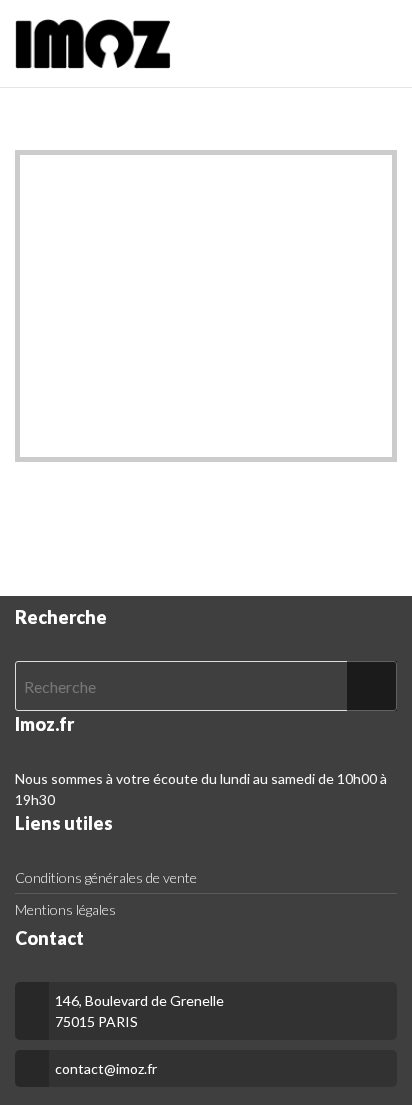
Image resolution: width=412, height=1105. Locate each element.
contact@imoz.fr (106, 1068)
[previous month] (55, 177)
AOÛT (171, 177)
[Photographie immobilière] (93, 44)
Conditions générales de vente (106, 877)
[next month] (357, 177)
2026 (241, 177)
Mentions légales (65, 909)
